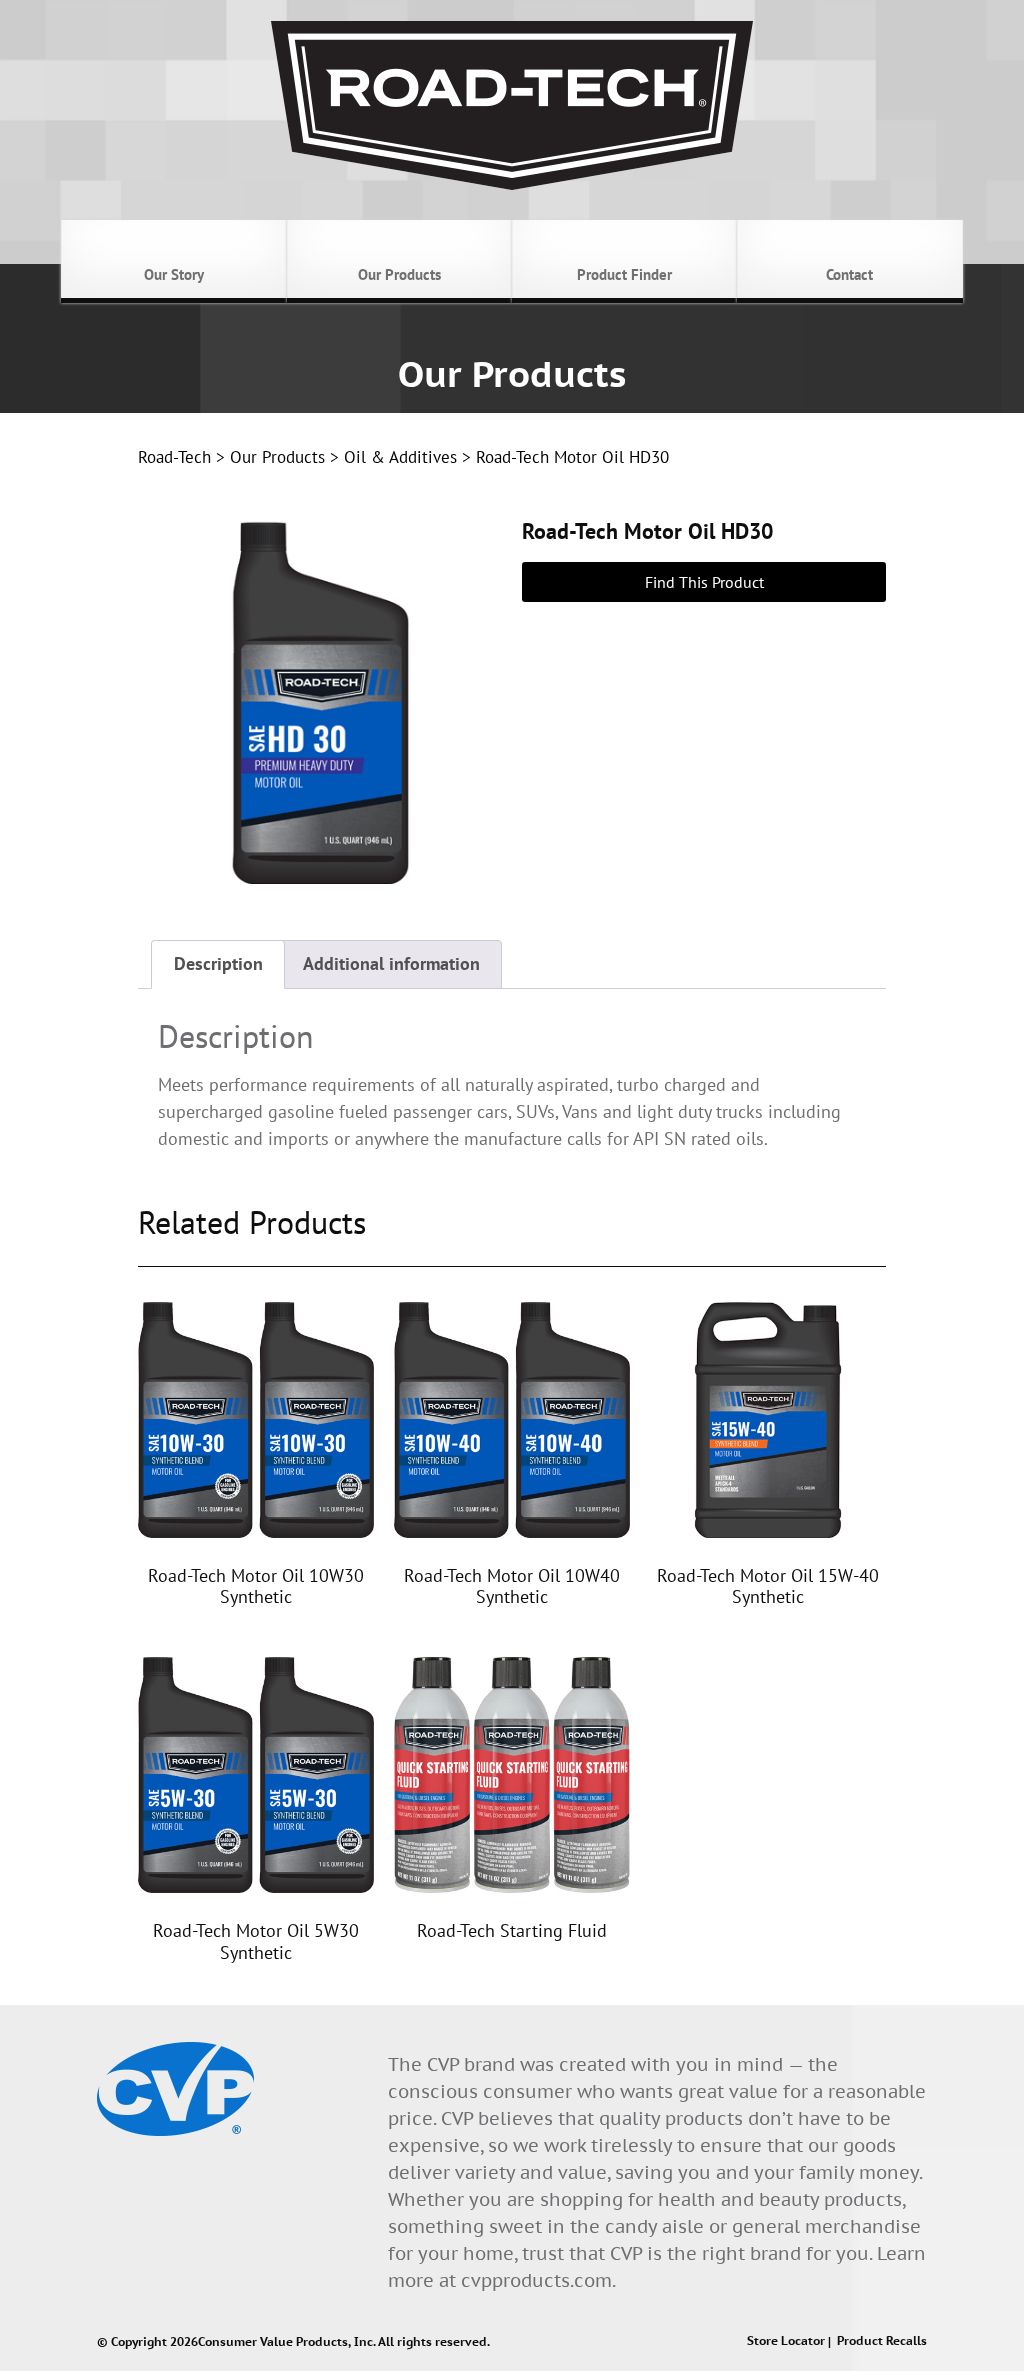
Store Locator (786, 2341)
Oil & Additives (400, 457)
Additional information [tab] (391, 963)
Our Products (277, 457)
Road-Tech (174, 457)
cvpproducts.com (536, 2280)
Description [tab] (218, 963)
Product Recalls (882, 2341)
